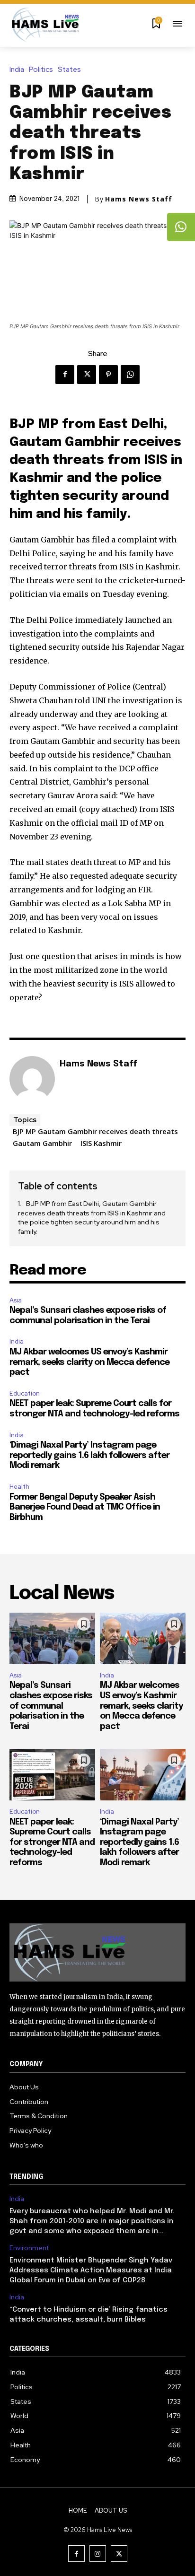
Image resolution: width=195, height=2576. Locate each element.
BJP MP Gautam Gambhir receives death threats (95, 1131)
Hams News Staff (139, 199)
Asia (16, 1300)
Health (19, 1487)
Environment (29, 2248)
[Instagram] (98, 2554)
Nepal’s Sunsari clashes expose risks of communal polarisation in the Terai (51, 1706)
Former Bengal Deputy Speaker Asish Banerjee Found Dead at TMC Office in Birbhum (85, 1507)
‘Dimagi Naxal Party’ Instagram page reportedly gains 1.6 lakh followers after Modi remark (89, 1455)
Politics (41, 70)
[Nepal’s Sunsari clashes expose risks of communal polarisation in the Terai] (52, 1638)
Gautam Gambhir (42, 1143)
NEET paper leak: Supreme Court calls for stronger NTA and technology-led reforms (52, 1842)
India (17, 70)
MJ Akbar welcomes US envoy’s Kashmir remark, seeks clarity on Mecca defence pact (89, 1362)
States (69, 70)
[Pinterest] (108, 375)
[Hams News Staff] (32, 1079)
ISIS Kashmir (101, 1143)
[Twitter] (87, 375)
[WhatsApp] (130, 375)
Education (25, 1393)
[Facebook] (65, 375)
